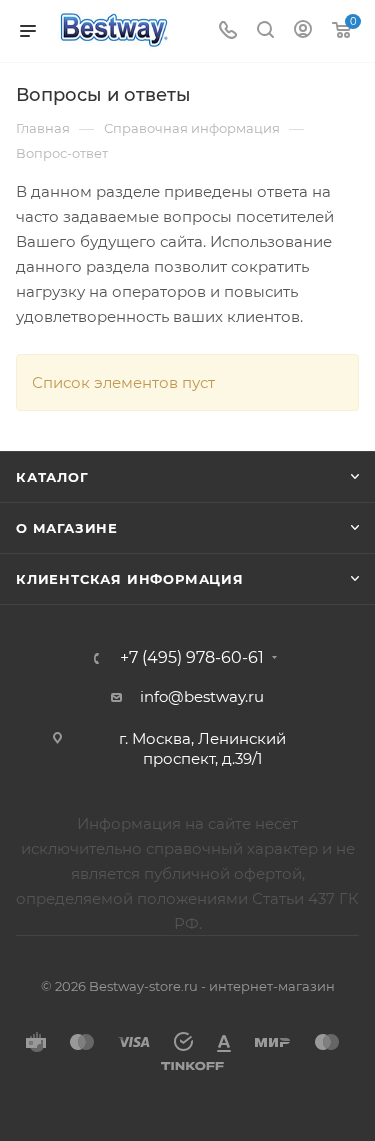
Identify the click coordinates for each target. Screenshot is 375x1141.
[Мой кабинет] (303, 31)
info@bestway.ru (202, 696)
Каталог (52, 477)
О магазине (67, 528)
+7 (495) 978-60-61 (192, 658)
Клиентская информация (130, 579)
